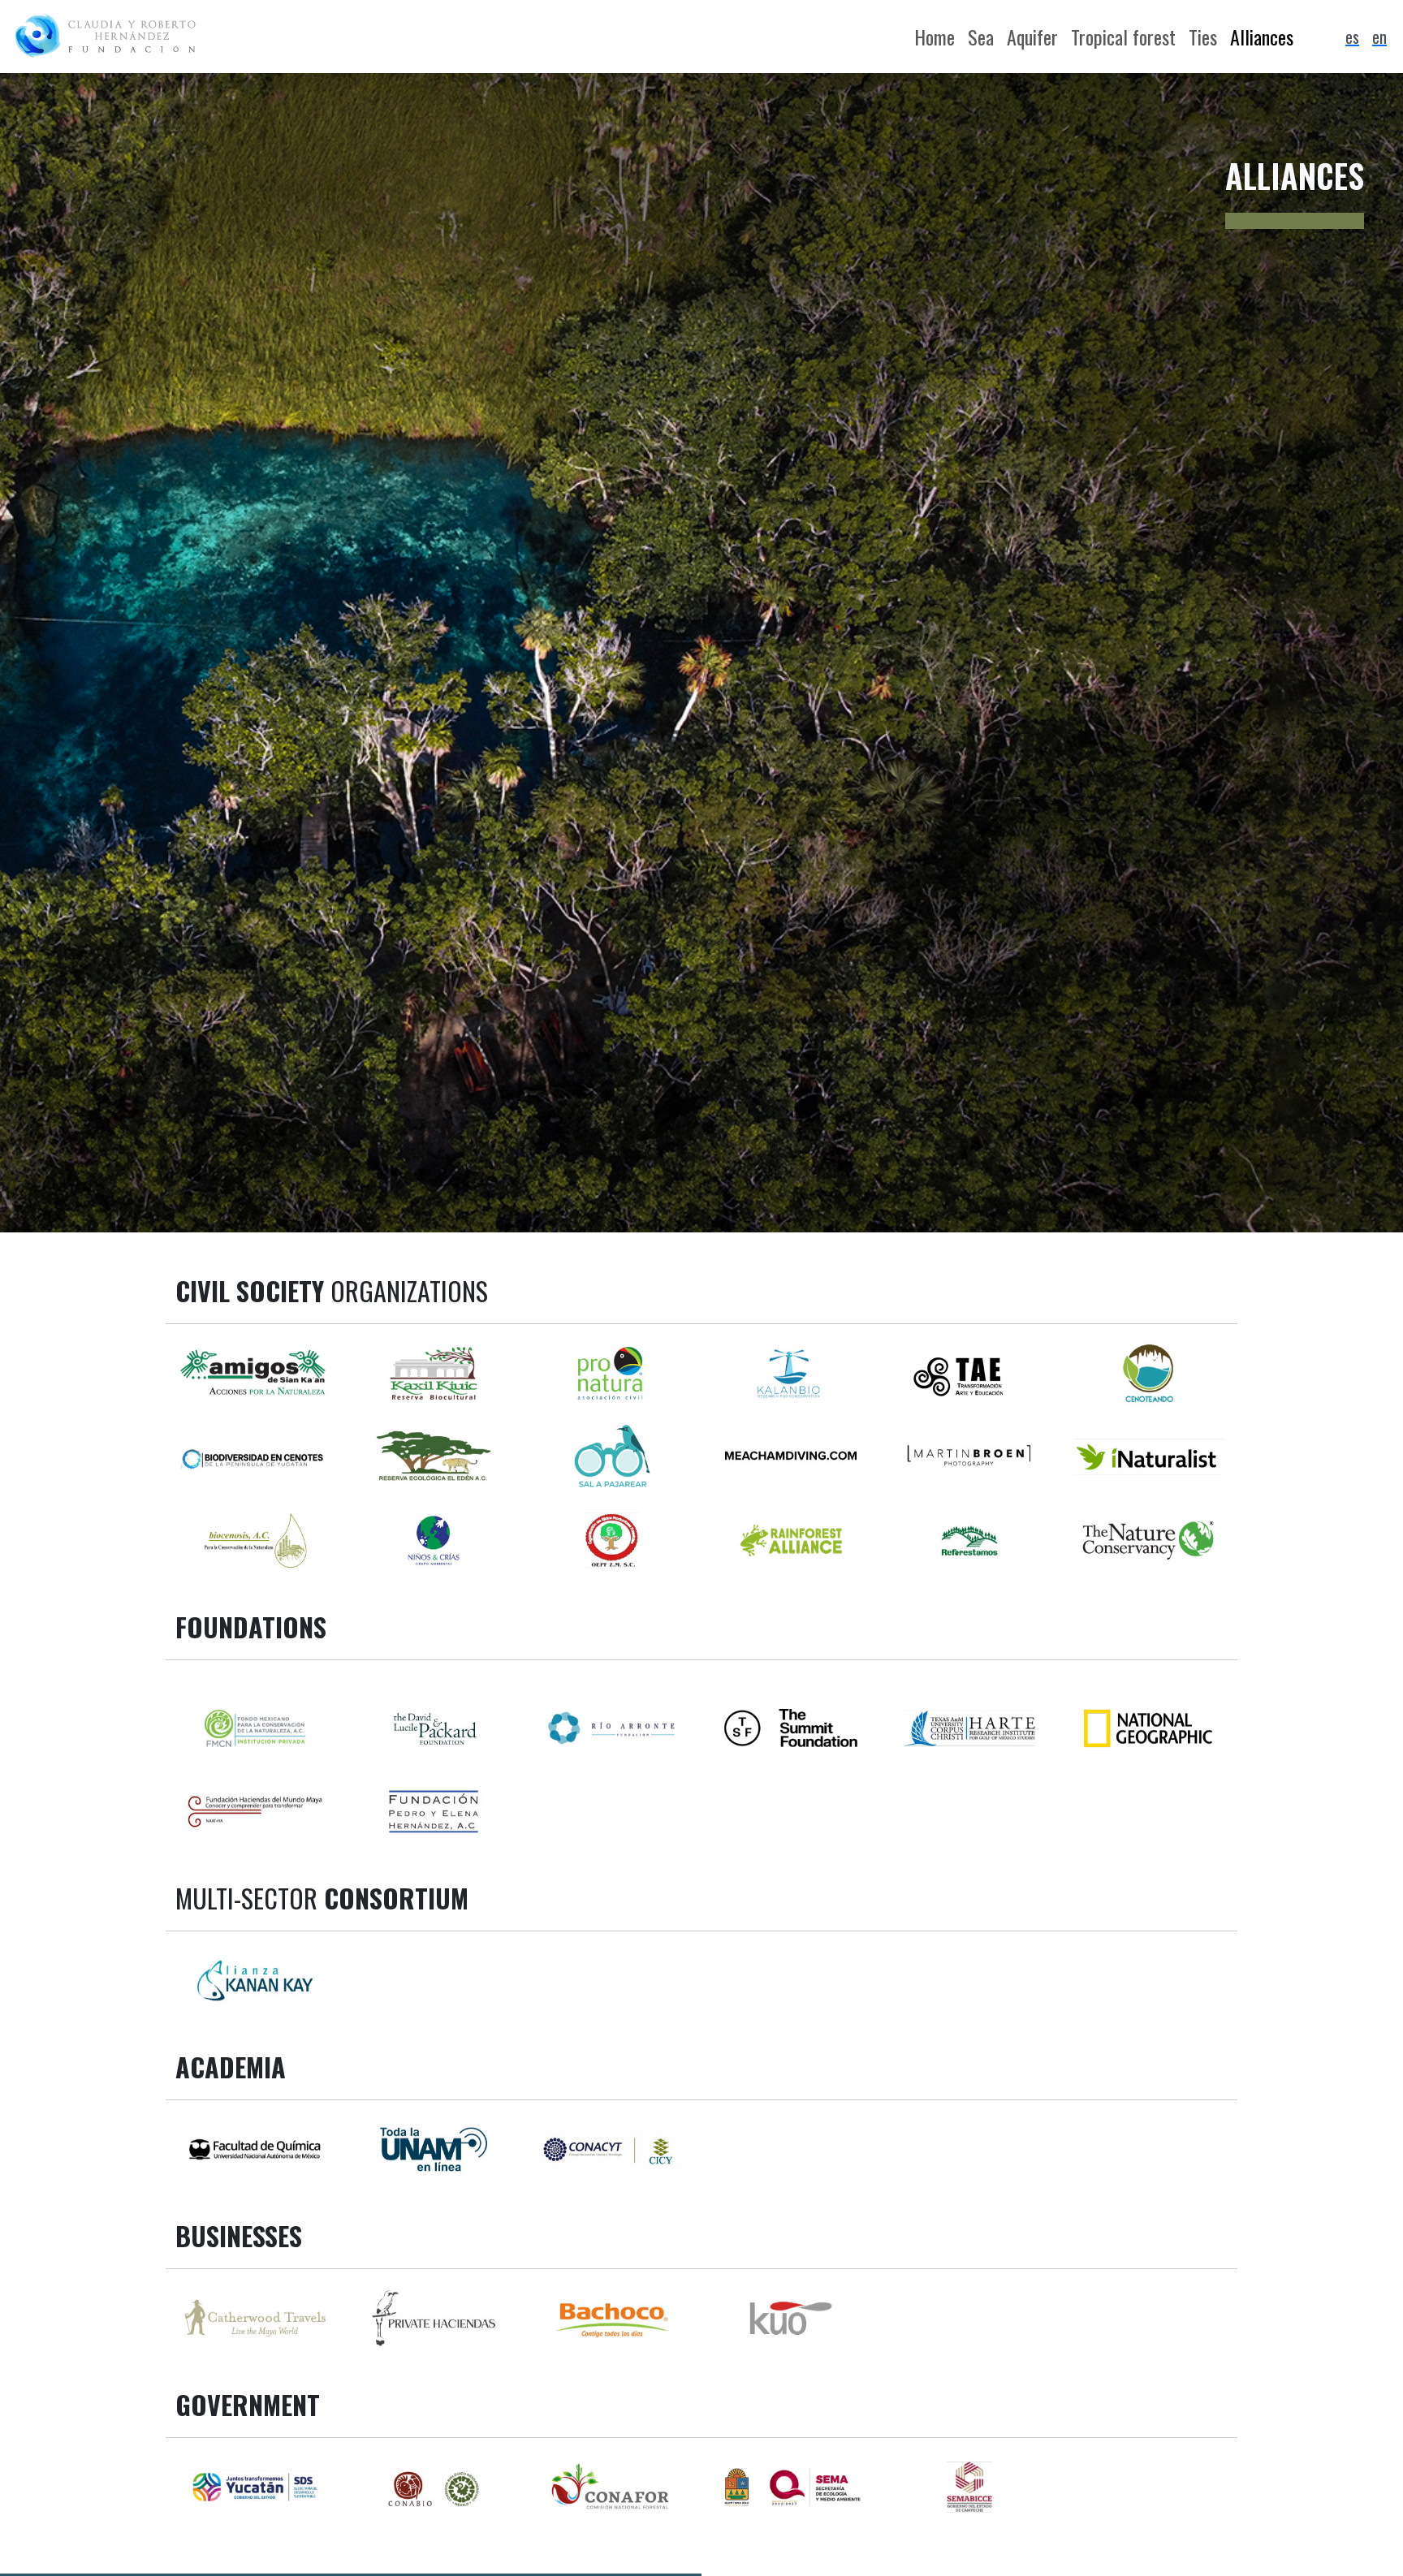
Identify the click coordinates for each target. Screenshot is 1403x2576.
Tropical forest (1123, 37)
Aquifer (1032, 37)
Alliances (1262, 37)
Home (935, 37)
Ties (1203, 37)
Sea (981, 37)
